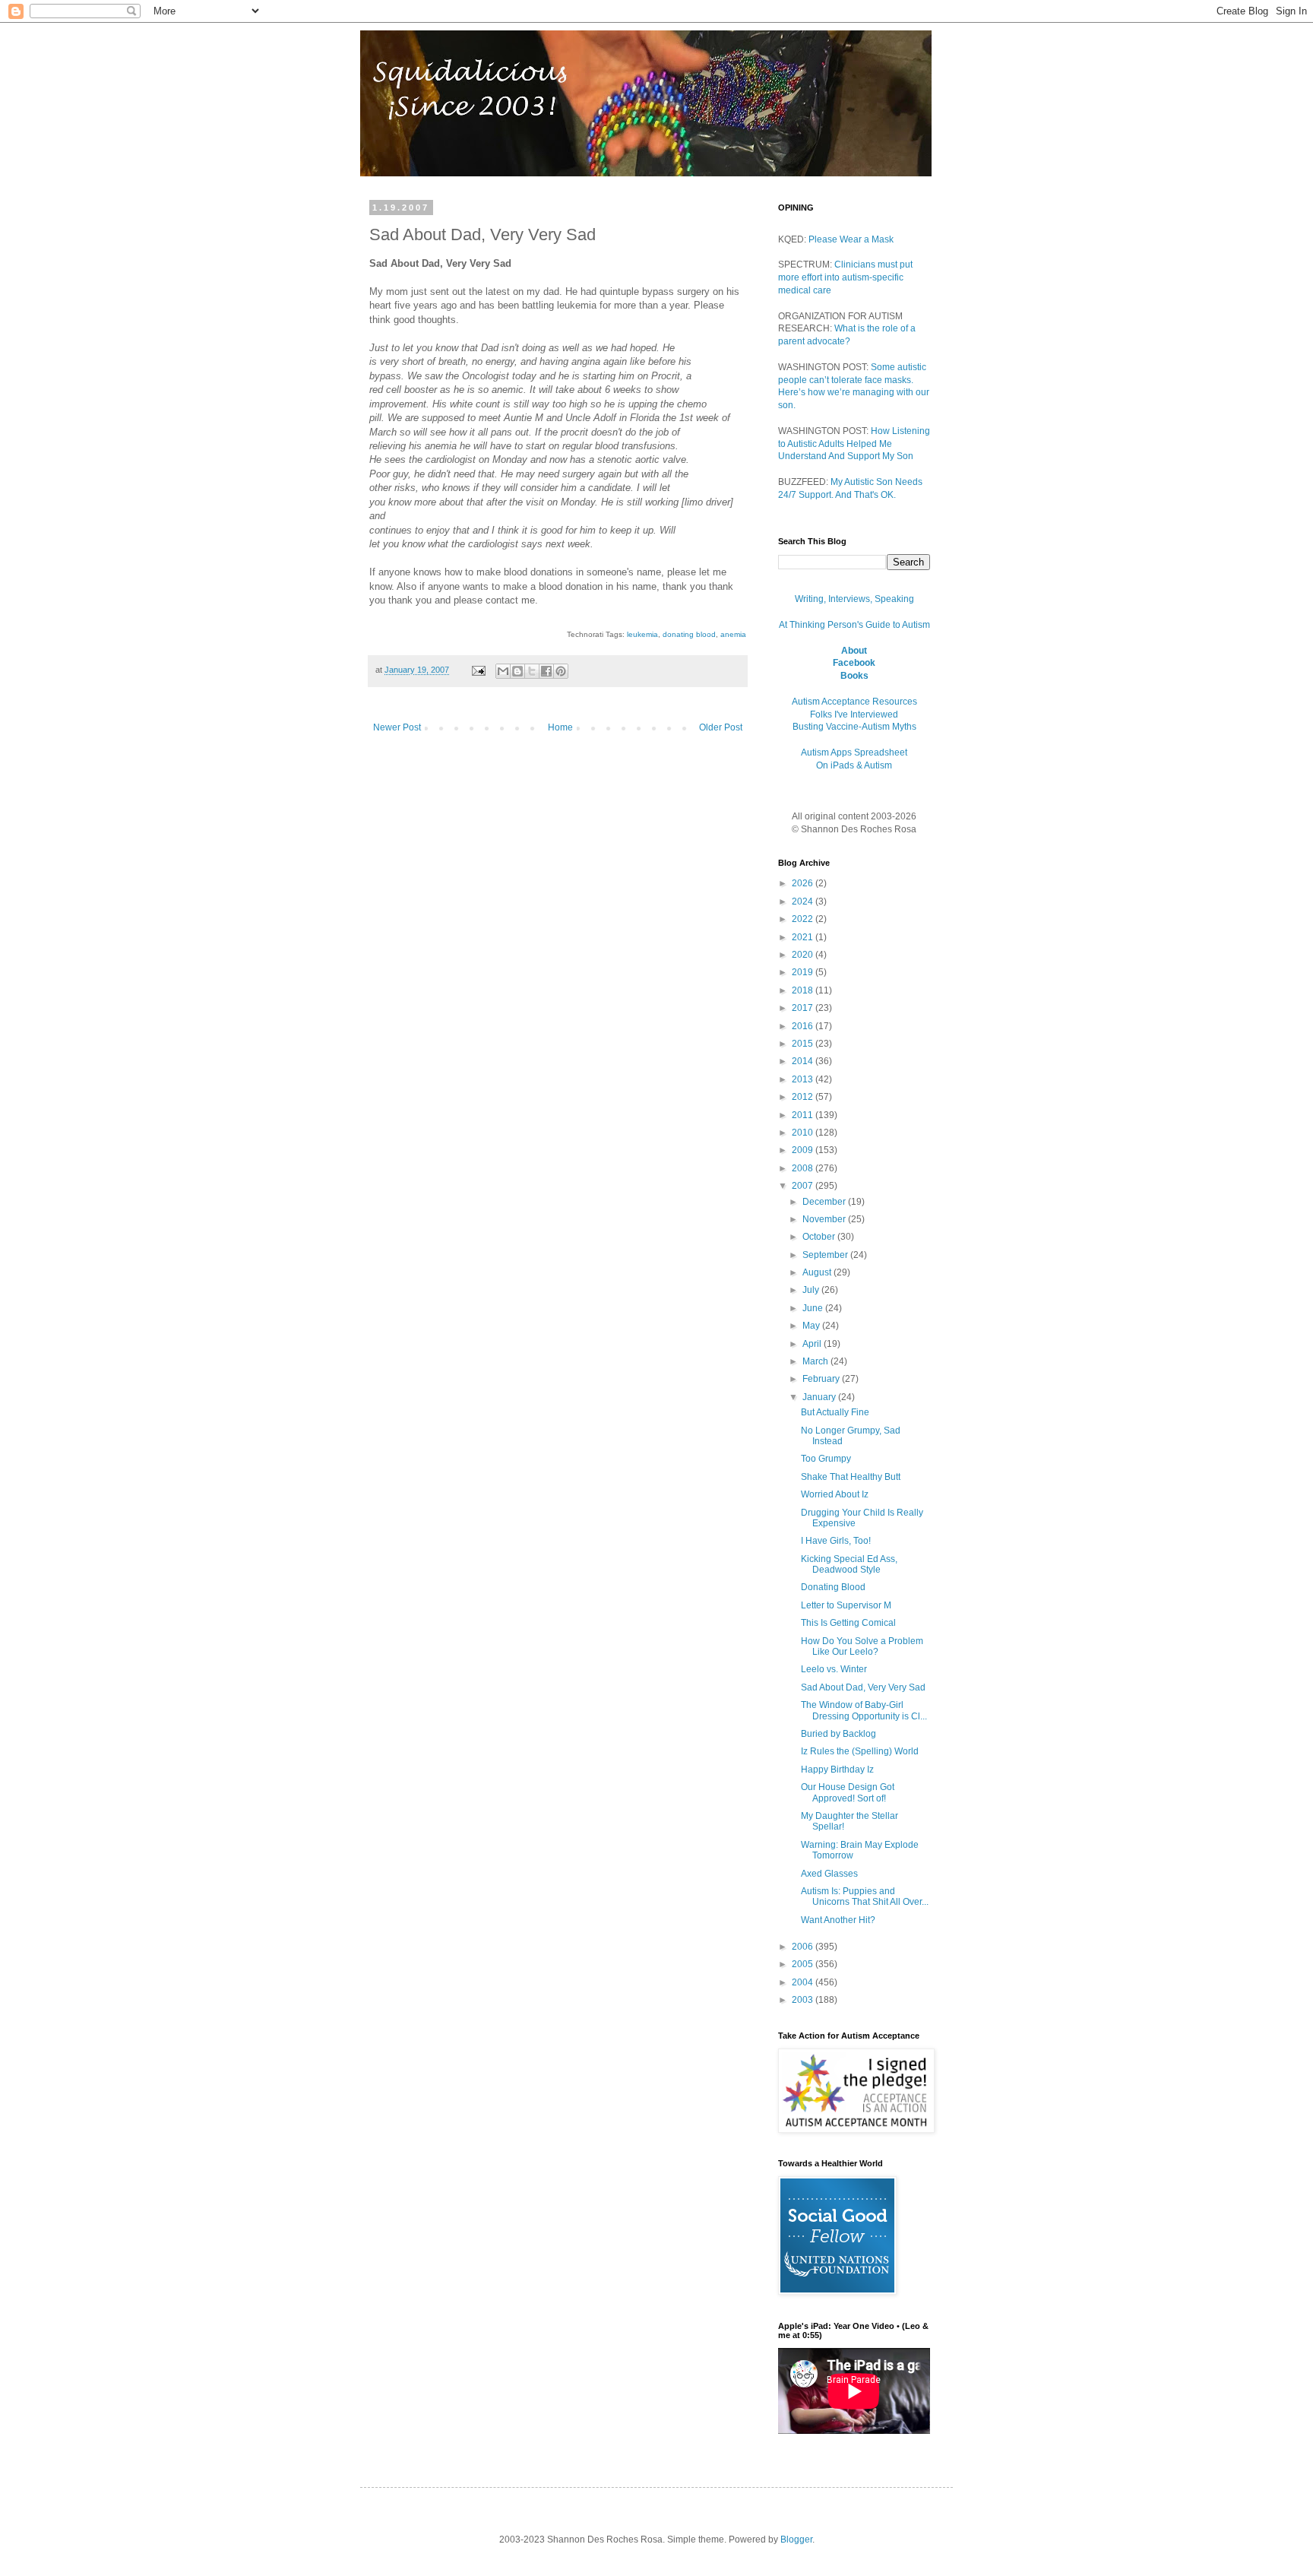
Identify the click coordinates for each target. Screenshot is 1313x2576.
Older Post (721, 727)
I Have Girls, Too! (836, 1541)
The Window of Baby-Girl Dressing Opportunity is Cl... (864, 1710)
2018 (804, 990)
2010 (804, 1133)
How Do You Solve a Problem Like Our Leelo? (862, 1646)
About (854, 651)
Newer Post (397, 727)
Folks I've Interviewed (854, 714)
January (820, 1397)
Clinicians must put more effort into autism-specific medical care (845, 277)
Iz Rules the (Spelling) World (860, 1751)
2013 (804, 1079)
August (818, 1272)
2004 (804, 1982)
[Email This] (503, 671)
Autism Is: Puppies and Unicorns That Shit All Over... (865, 1896)
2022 (804, 919)
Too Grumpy (826, 1459)
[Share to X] (532, 671)
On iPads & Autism (854, 765)
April (813, 1344)
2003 (804, 2000)
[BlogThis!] (517, 671)
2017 (804, 1008)
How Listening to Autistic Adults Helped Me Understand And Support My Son (854, 444)
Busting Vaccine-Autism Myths (854, 727)
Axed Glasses (829, 1874)
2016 (804, 1026)
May (812, 1326)
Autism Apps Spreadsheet (854, 753)
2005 (804, 1964)
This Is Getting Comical (848, 1623)
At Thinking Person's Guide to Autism (854, 625)
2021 (804, 937)
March (816, 1361)
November (825, 1219)
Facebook (854, 663)
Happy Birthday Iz (837, 1770)
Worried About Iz (835, 1494)
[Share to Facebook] (546, 671)
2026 (804, 883)
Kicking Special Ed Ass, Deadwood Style (849, 1564)
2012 (804, 1097)
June (814, 1308)
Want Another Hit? (838, 1920)
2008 (804, 1168)
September (826, 1255)
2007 (804, 1186)
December (825, 1202)
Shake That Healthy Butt (851, 1477)
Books (854, 676)
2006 (804, 1947)
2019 (804, 972)
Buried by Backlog (838, 1734)
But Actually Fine (835, 1412)
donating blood (689, 634)
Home (560, 727)
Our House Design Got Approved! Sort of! (848, 1792)
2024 (804, 901)
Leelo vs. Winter (834, 1669)
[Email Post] (478, 670)
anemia (733, 634)
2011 (804, 1115)
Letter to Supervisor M (846, 1605)
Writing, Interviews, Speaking (854, 599)
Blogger (796, 2540)
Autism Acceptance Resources (854, 702)
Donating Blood (833, 1587)
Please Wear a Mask (851, 239)
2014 (804, 1061)
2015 (804, 1044)
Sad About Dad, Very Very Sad (863, 1687)
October (820, 1237)
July (812, 1290)
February (822, 1379)
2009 (804, 1150)
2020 (804, 955)
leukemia (642, 634)
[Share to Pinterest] (561, 671)
